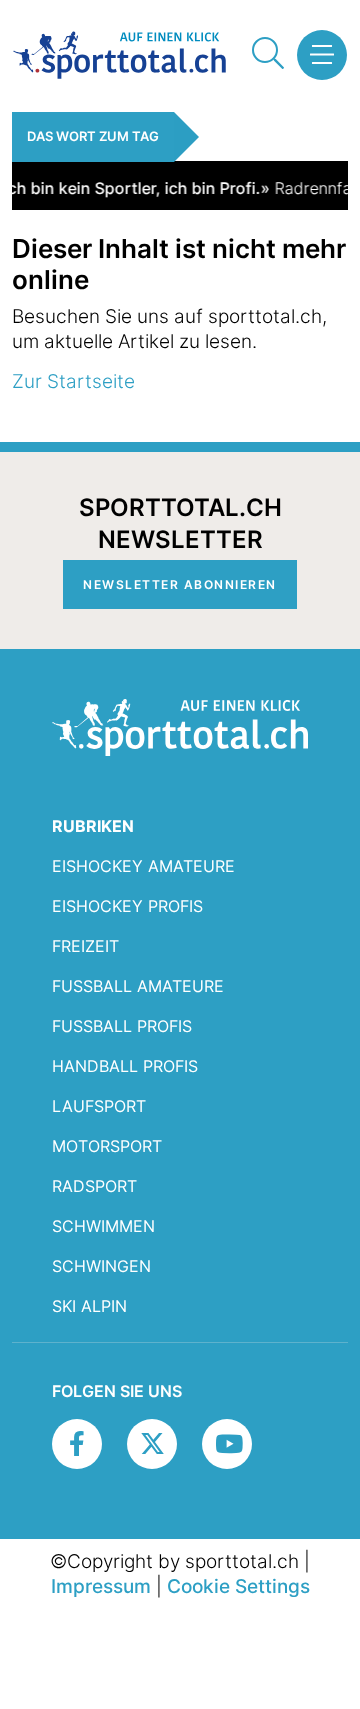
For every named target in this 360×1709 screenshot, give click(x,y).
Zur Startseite (73, 381)
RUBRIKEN (93, 826)
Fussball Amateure (138, 986)
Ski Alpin (89, 1306)
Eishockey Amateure (143, 866)
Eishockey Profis (127, 906)
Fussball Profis (122, 1026)
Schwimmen (103, 1226)
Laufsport (99, 1106)
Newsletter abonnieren (180, 584)
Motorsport (107, 1146)
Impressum (101, 1586)
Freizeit (85, 946)
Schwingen (101, 1266)
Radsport (94, 1186)
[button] (315, 55)
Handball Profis (125, 1066)
